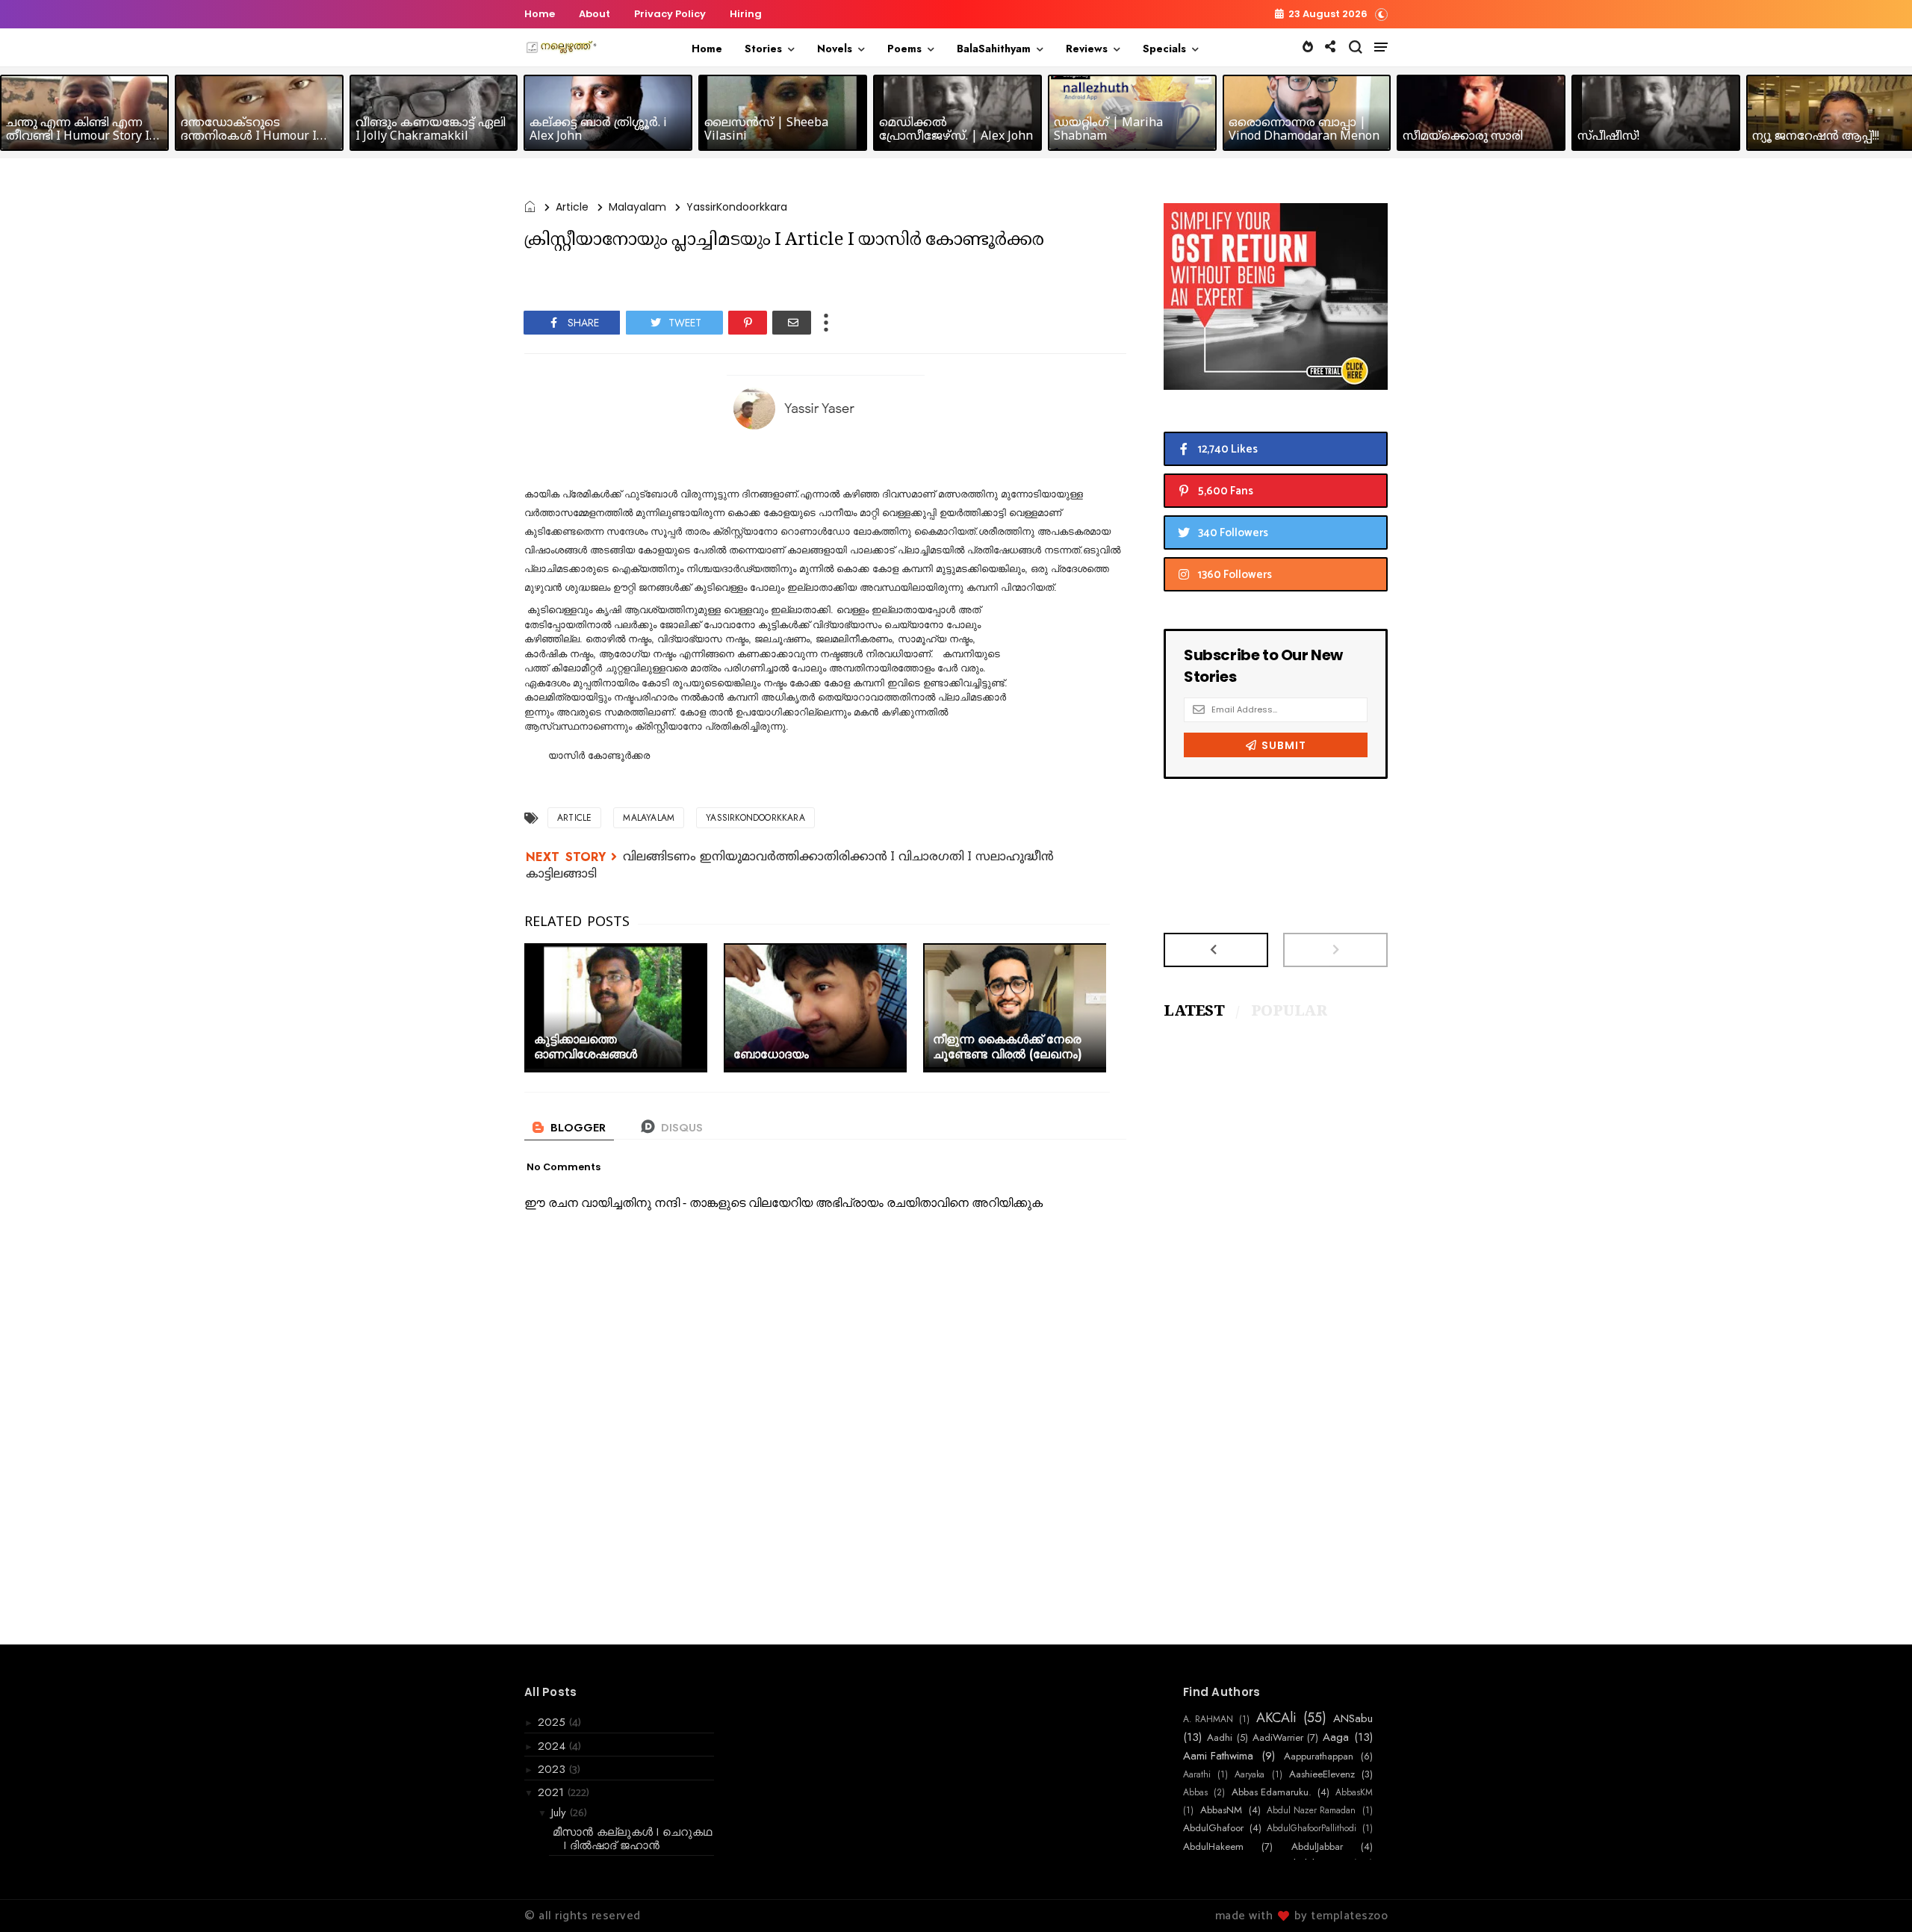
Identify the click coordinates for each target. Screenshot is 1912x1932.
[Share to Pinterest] (748, 323)
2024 (553, 1746)
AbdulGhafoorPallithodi (1312, 1828)
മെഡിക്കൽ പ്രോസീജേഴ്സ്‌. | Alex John (956, 130)
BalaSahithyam (994, 49)
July (561, 1813)
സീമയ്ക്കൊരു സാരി (1463, 137)
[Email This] (792, 323)
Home (540, 14)
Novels (835, 49)
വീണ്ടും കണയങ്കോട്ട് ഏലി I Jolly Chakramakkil (431, 130)
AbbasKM (1354, 1792)
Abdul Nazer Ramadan (1311, 1810)
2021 (553, 1792)
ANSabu (1353, 1718)
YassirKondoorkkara (737, 207)
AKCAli (1276, 1718)
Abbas (1195, 1792)
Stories (763, 49)
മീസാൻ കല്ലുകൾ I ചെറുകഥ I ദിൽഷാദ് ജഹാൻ (632, 1839)
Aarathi (1197, 1774)
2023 (553, 1769)
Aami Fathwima (1218, 1756)
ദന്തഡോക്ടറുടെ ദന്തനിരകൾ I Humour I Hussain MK (249, 137)
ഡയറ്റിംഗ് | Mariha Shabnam (1108, 130)
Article (572, 207)
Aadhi (1220, 1738)
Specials (1164, 49)
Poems (904, 49)
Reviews (1087, 49)
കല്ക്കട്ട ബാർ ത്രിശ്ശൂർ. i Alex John (598, 130)
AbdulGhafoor (1213, 1828)
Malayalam (637, 207)
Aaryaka (1250, 1774)
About (595, 14)
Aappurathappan (1319, 1756)
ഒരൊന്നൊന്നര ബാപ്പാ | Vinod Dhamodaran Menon (1304, 130)
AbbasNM (1221, 1810)
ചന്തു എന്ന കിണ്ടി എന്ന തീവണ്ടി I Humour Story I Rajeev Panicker (78, 137)
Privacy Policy (670, 14)
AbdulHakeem (1213, 1847)
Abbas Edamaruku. (1272, 1792)
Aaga (1336, 1737)
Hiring (746, 14)
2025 (553, 1722)
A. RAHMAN (1208, 1719)
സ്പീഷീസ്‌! (1608, 137)
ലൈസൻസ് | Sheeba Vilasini (766, 130)
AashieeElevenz (1322, 1774)
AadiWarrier (1278, 1738)
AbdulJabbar (1317, 1847)
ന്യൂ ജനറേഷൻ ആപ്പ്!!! (1816, 137)
